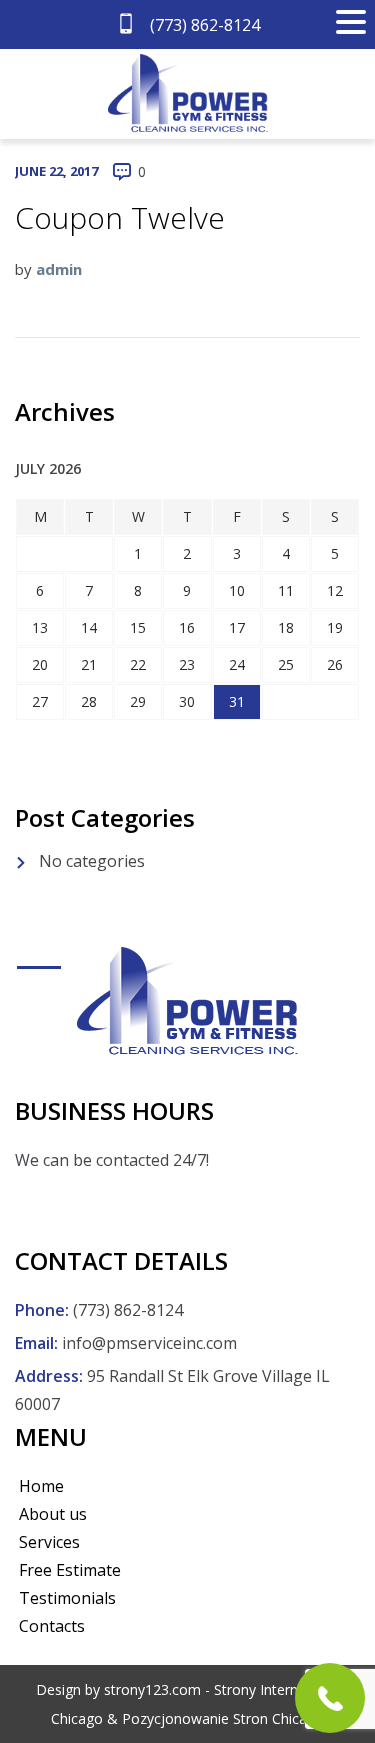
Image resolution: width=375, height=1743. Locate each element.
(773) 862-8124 (203, 25)
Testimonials (67, 1598)
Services (49, 1542)
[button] (351, 22)
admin (59, 269)
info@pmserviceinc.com (149, 1343)
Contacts (52, 1626)
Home (41, 1486)
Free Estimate (70, 1570)
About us (53, 1514)
